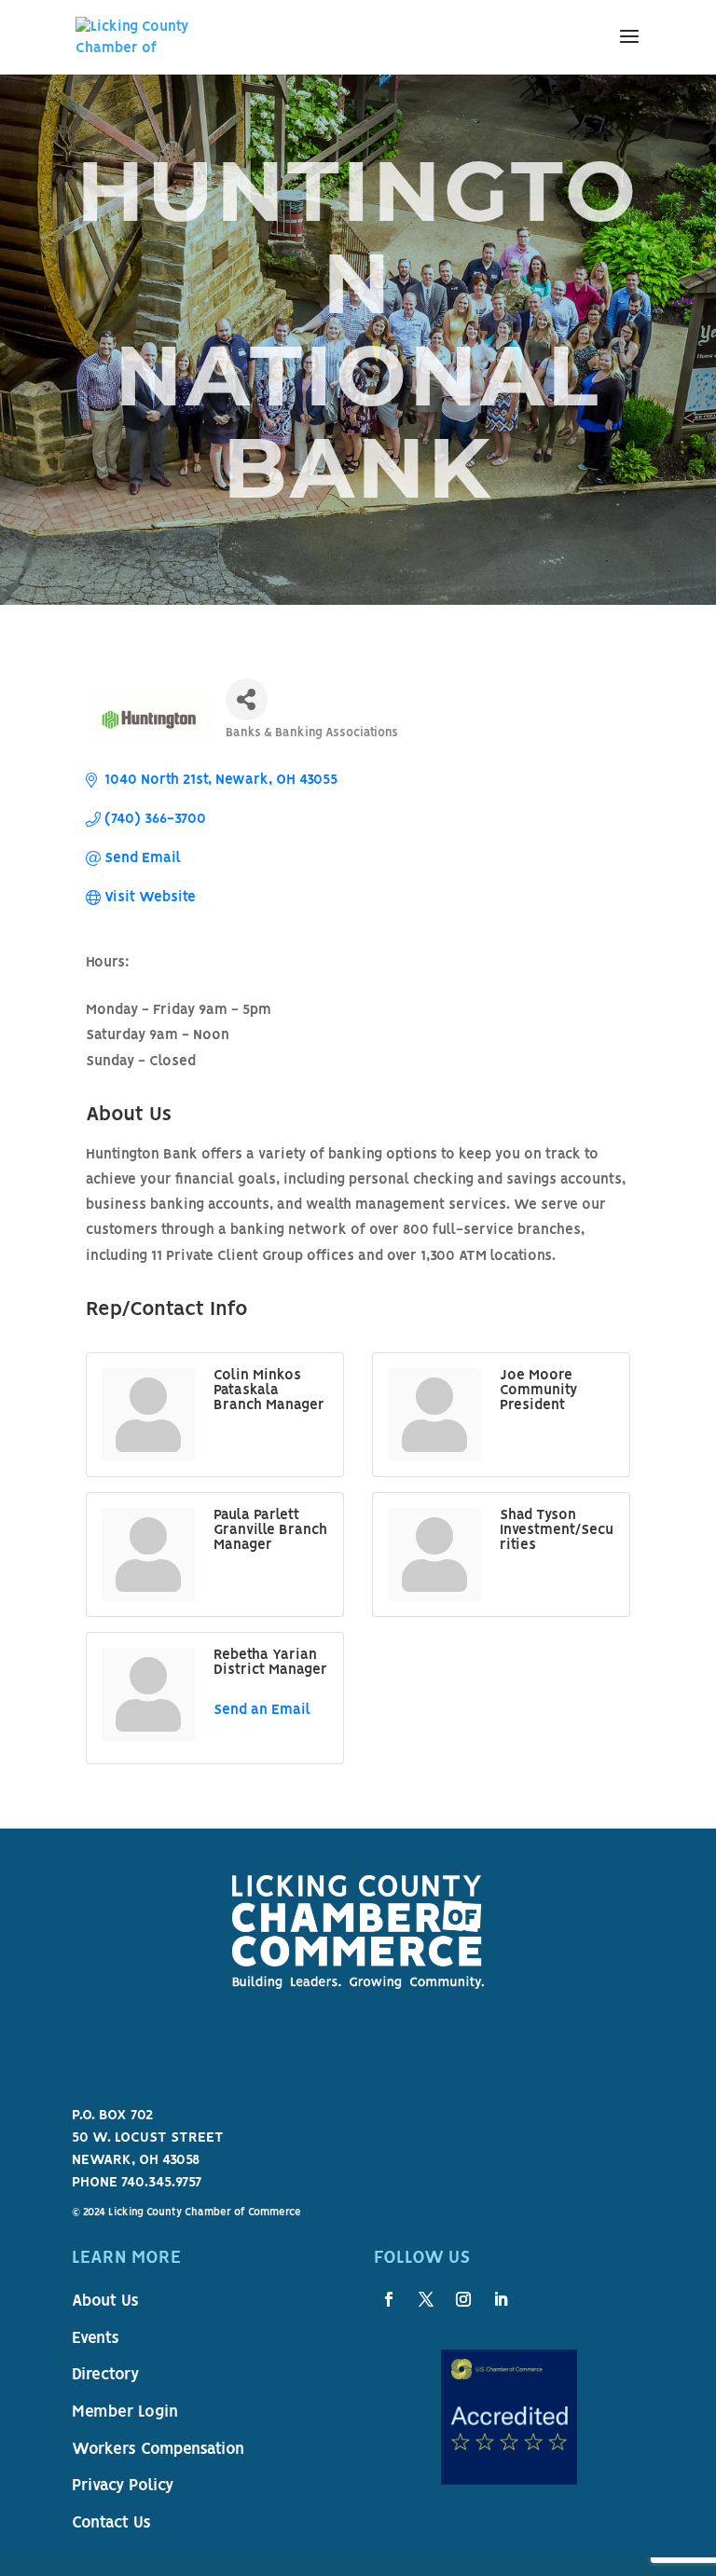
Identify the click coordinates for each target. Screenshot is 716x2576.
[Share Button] (247, 699)
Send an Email (262, 1710)
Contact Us (111, 2524)
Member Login (125, 2413)
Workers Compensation (158, 2450)
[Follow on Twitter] (426, 2299)
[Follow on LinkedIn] (501, 2299)
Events (96, 2339)
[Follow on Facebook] (389, 2299)
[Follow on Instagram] (463, 2299)
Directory (105, 2376)
